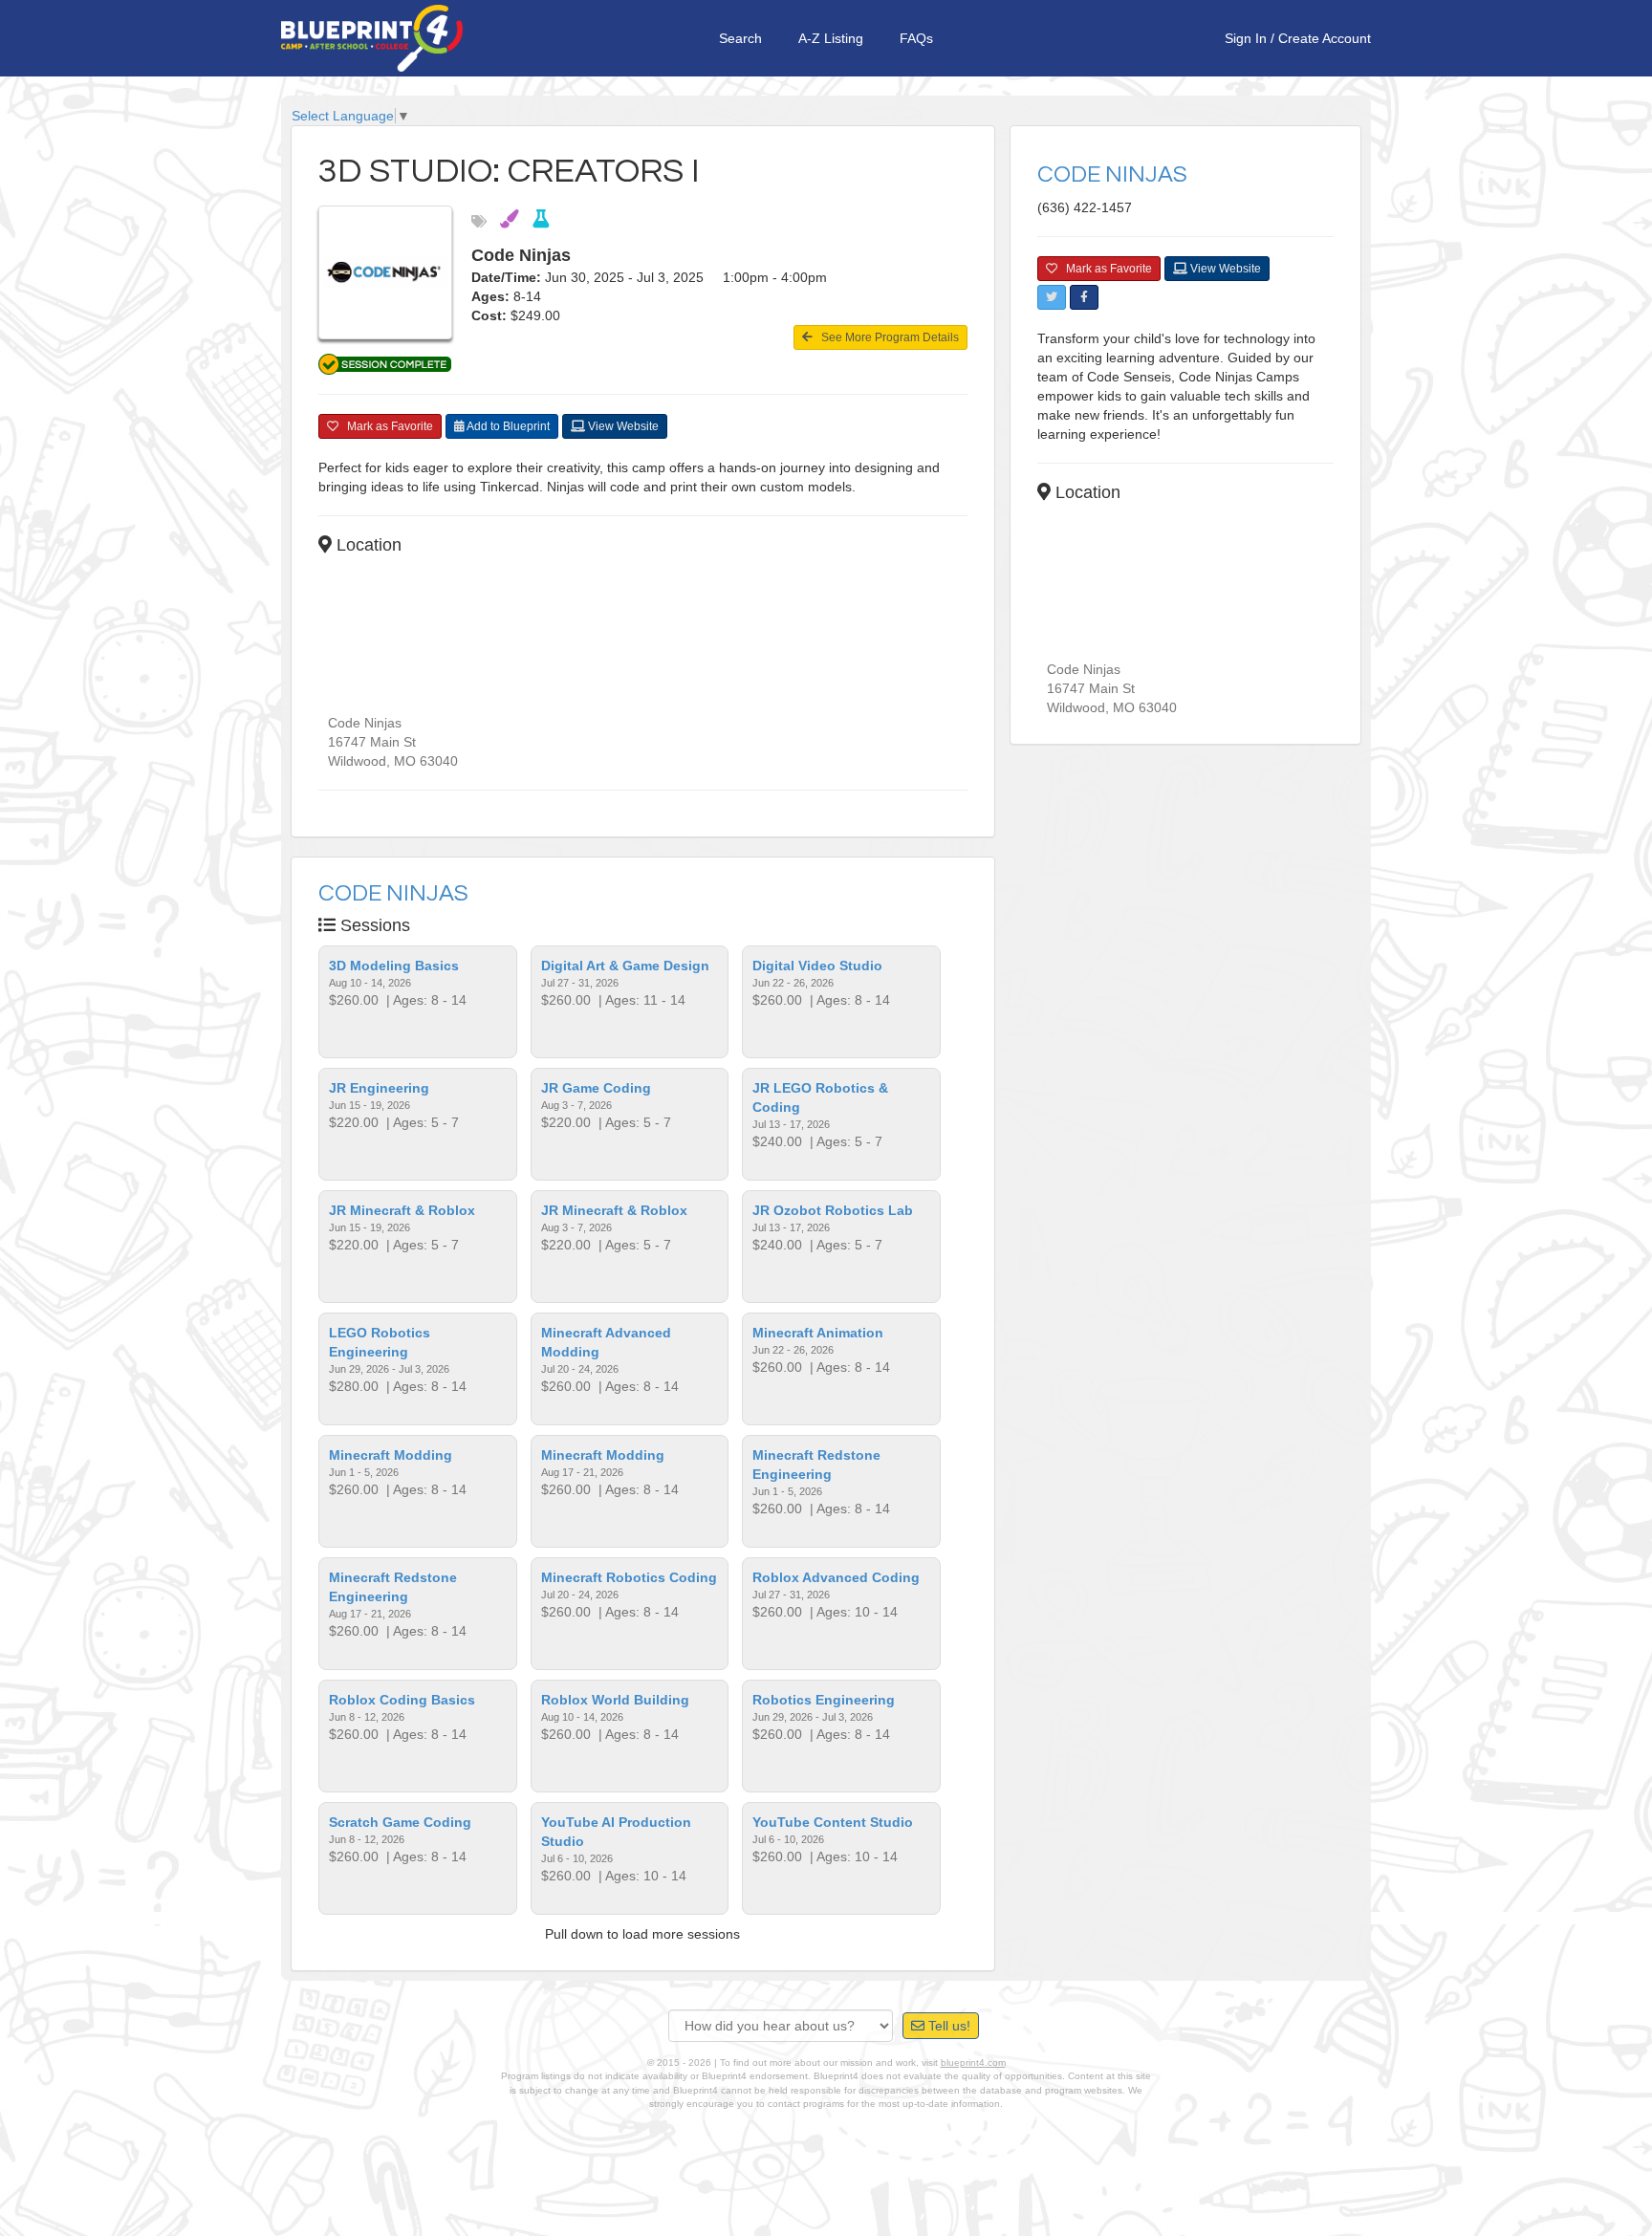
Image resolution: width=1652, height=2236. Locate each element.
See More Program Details (886, 337)
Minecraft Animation (818, 1333)
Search (740, 38)
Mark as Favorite (386, 426)
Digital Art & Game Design (625, 966)
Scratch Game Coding (400, 1822)
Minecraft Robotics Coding (629, 1577)
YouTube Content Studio (833, 1822)
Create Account (1325, 38)
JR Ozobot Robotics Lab (833, 1210)
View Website (622, 426)
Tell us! (947, 2026)
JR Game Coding (596, 1088)
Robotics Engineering (824, 1700)
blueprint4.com (973, 2062)
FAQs (916, 38)
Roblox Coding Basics (402, 1700)
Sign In (1246, 38)
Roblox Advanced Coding (836, 1577)
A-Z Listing (831, 38)
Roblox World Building (615, 1700)
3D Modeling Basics (394, 966)
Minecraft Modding (391, 1455)
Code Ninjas (393, 893)
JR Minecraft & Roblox (402, 1210)
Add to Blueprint (507, 426)
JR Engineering (379, 1088)
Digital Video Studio (817, 966)
